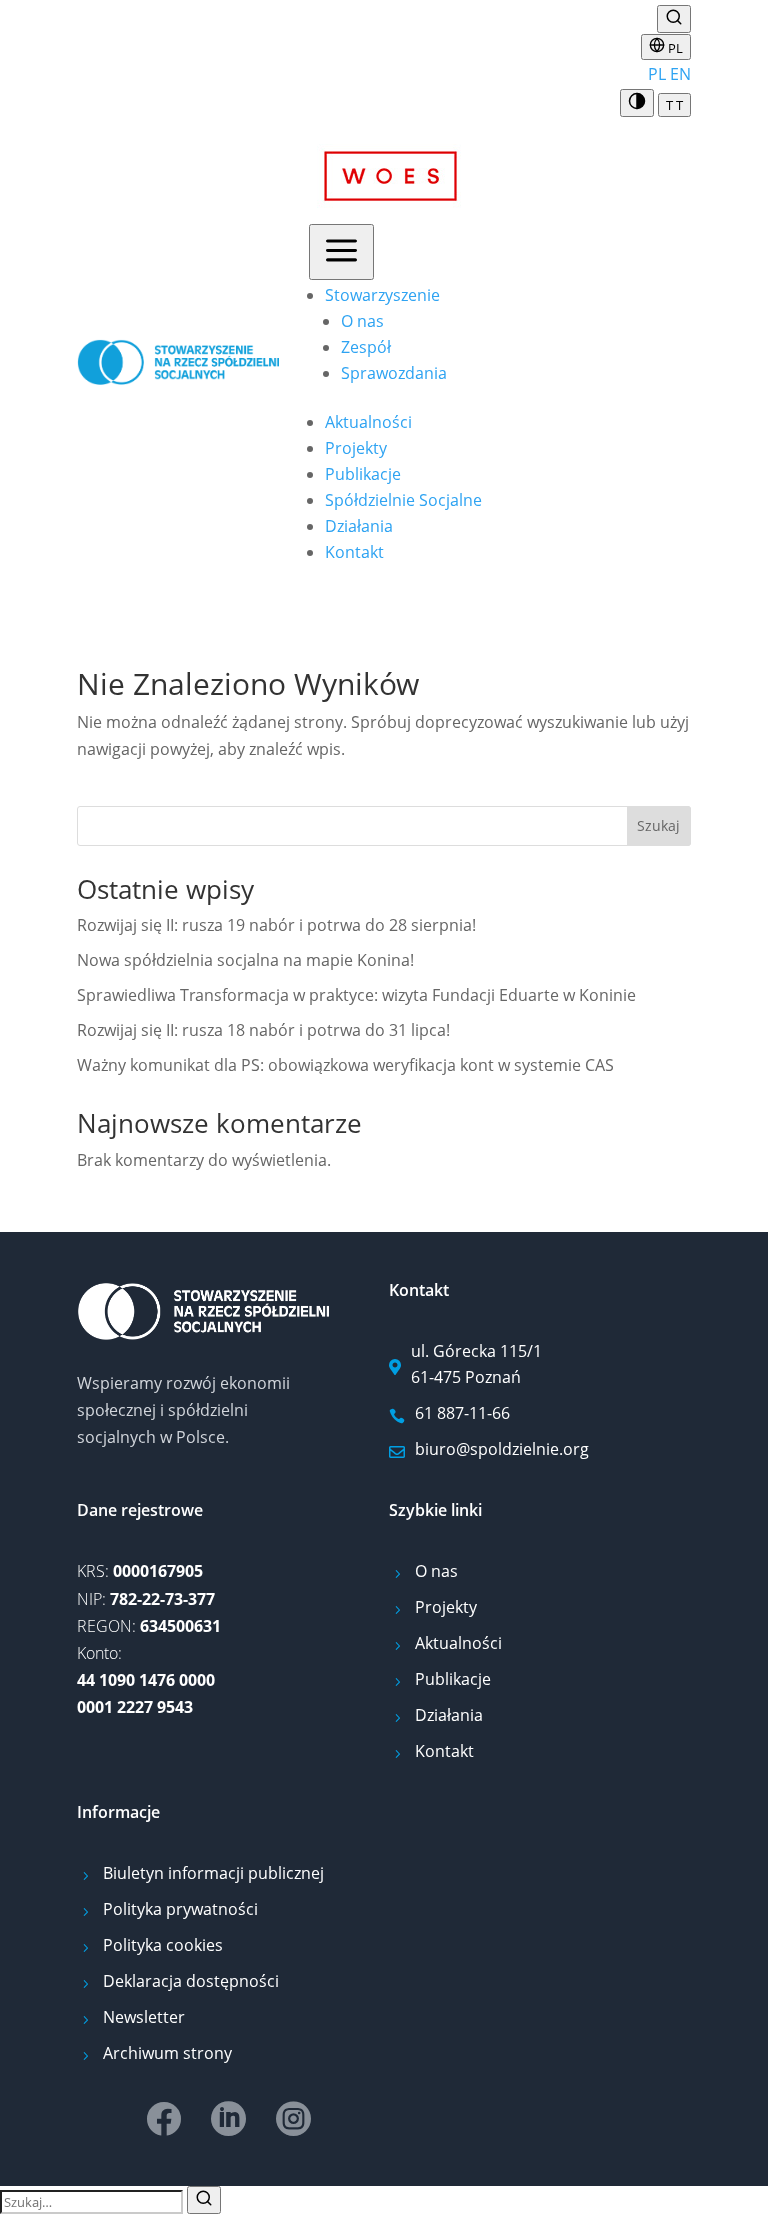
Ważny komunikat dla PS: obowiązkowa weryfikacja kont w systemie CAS (345, 1065)
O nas (362, 321)
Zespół (366, 347)
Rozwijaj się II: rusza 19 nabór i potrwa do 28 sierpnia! (276, 925)
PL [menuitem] (657, 74)
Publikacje (363, 474)
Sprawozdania (394, 373)
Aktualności (368, 422)
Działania (359, 526)
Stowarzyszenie (382, 295)
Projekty (356, 448)
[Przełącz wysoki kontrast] (637, 103)
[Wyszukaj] (674, 19)
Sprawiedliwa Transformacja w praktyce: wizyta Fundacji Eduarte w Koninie (356, 995)
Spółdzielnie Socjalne (403, 500)
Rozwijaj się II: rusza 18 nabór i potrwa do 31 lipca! (263, 1030)
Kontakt (354, 552)
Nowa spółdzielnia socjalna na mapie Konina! (245, 960)
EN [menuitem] (680, 74)
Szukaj (658, 825)
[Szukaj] (204, 2200)
